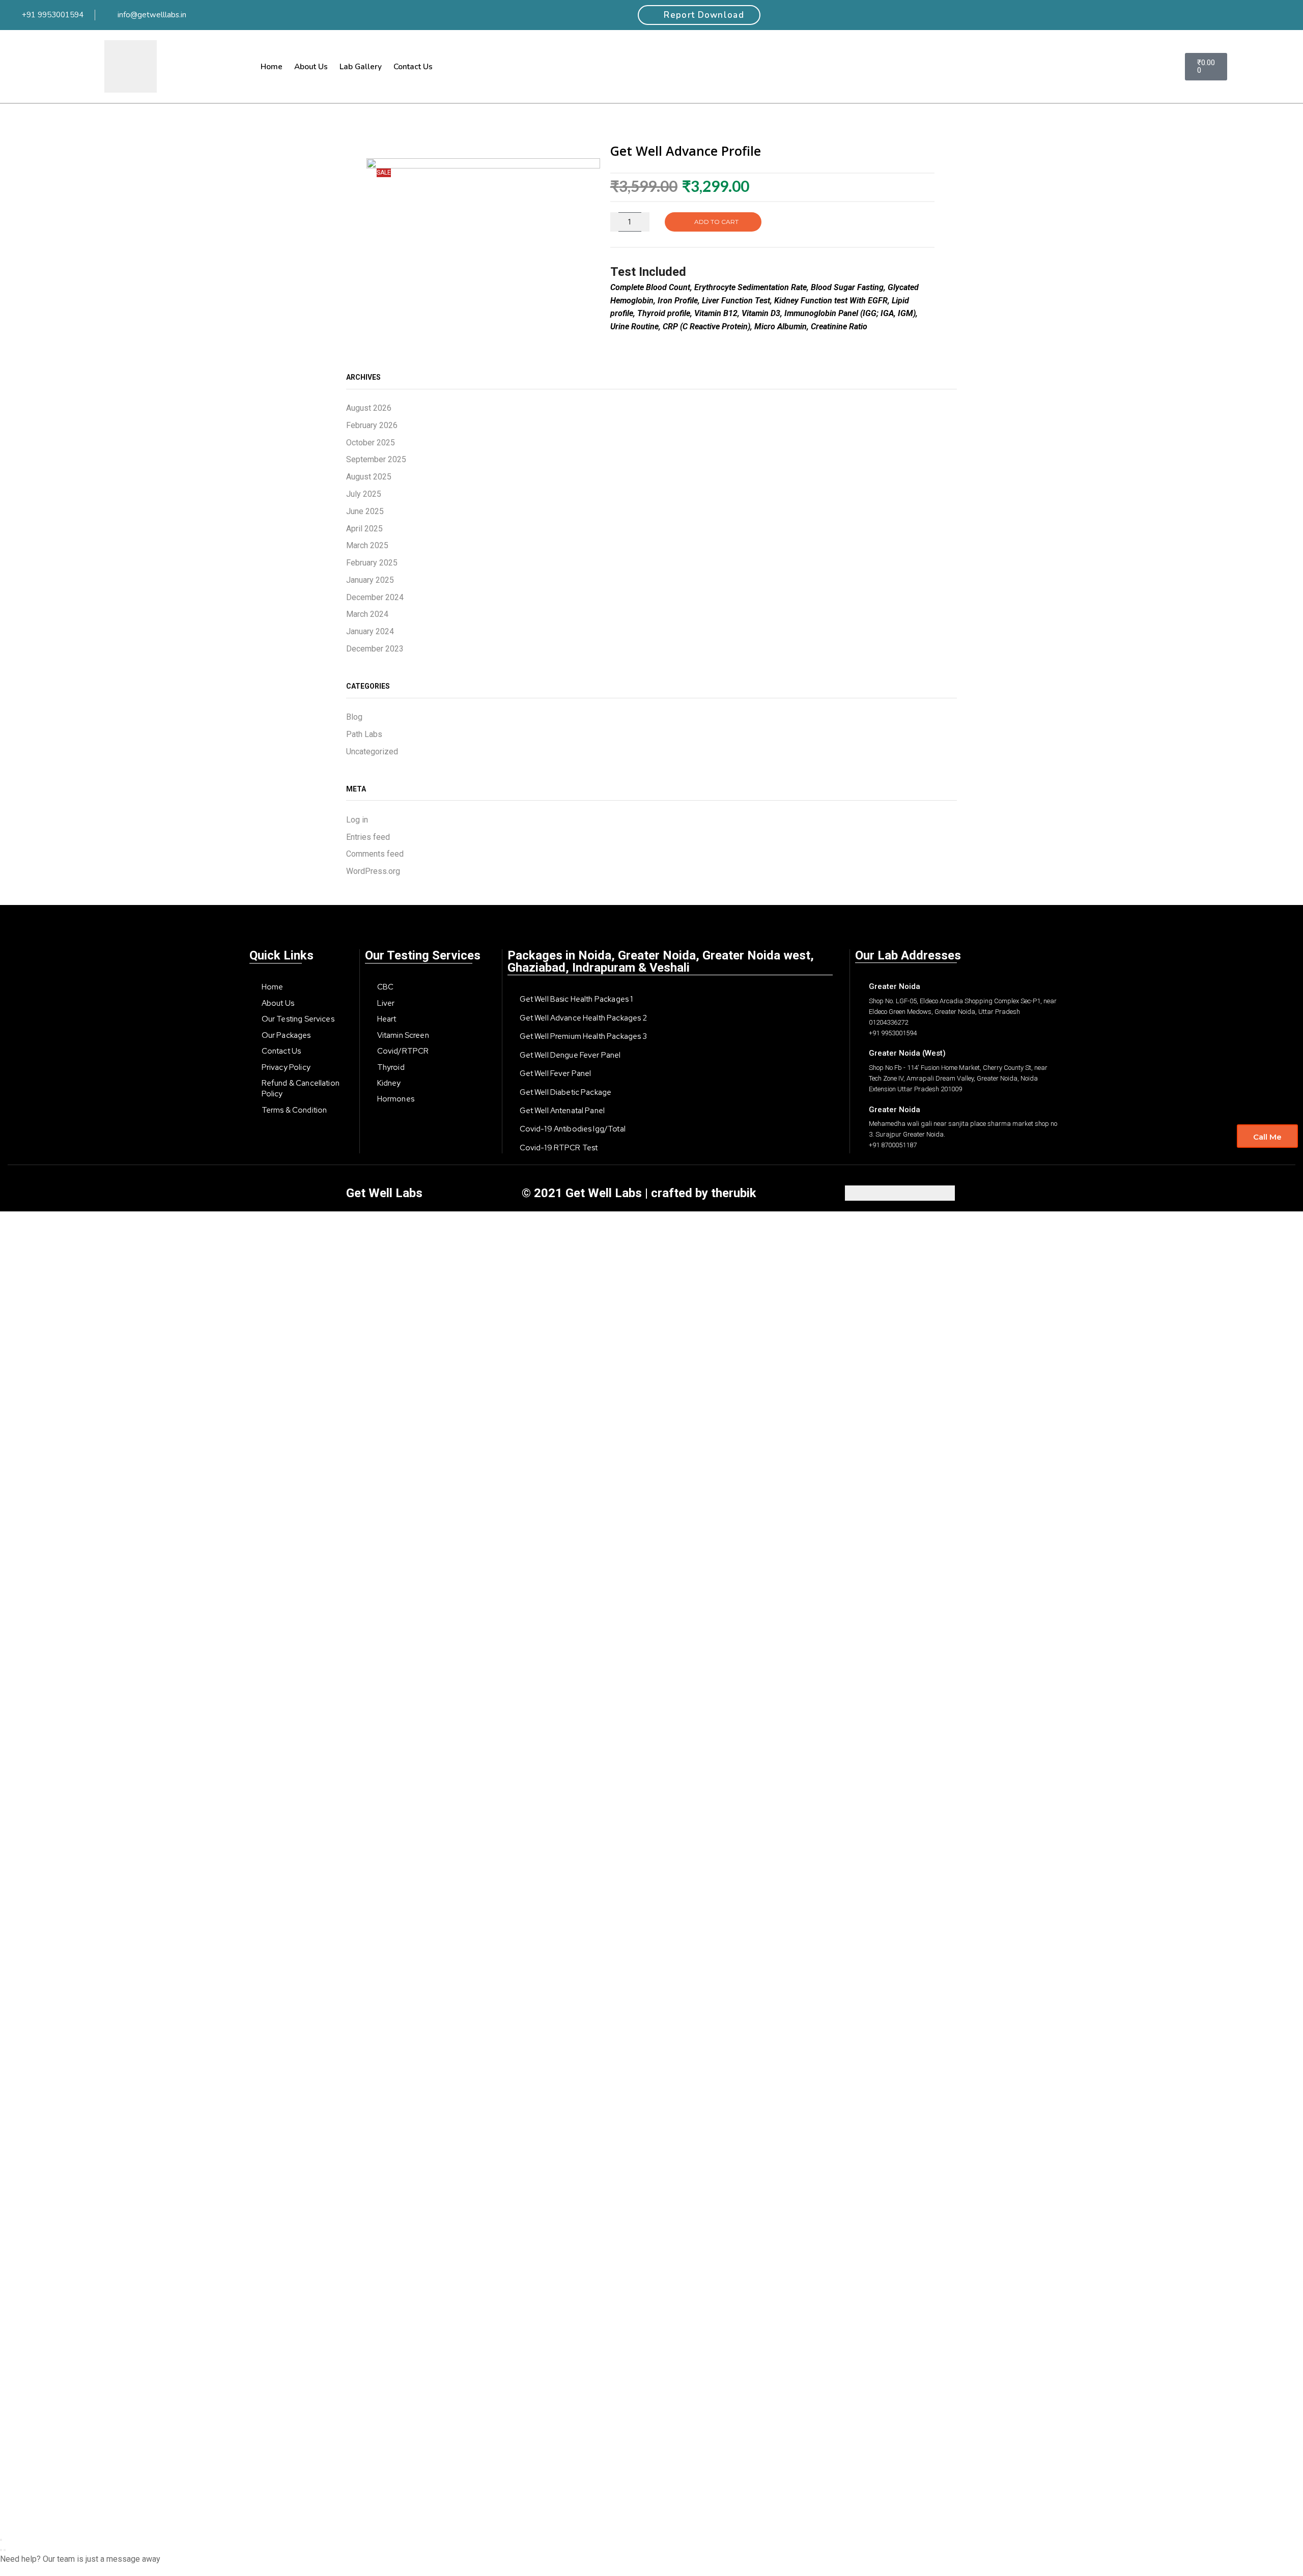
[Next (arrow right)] (5, 2550)
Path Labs (364, 734)
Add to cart (716, 222)
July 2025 (364, 494)
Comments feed (375, 854)
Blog (354, 717)
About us (311, 66)
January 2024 (370, 631)
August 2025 (369, 477)
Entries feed (368, 837)
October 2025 (371, 443)
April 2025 (364, 529)
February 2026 (372, 425)
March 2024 (367, 614)
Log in (357, 820)
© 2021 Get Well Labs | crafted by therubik (639, 1193)
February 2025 (372, 563)
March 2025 (367, 545)
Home (272, 66)
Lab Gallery (361, 66)
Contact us (413, 66)
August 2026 (369, 408)
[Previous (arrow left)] (1, 2550)
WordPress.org (373, 871)
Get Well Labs (384, 1193)
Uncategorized (372, 752)
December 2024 (375, 597)
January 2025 (370, 580)
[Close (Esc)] (1, 2540)
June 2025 (365, 511)
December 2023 (375, 649)
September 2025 (376, 459)
